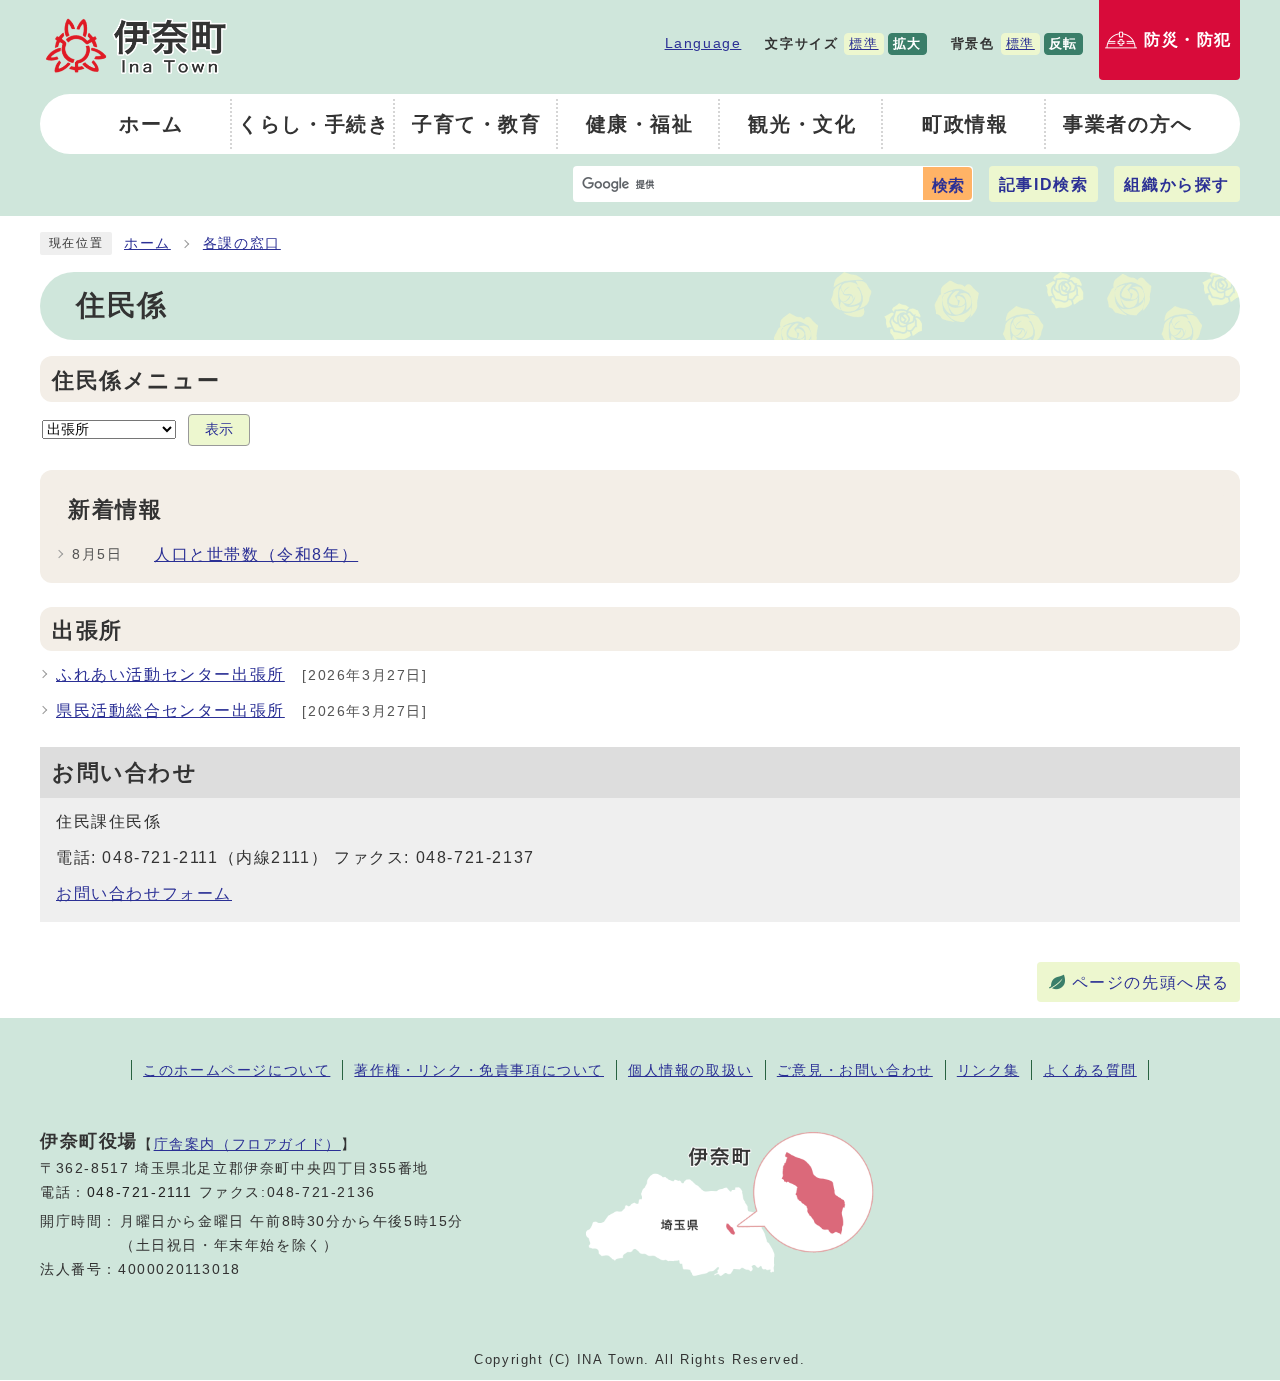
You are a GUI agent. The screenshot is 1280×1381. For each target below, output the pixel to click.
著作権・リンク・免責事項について (479, 1070)
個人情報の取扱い (690, 1070)
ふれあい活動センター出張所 (170, 674)
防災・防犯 (1188, 39)
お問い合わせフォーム (144, 893)
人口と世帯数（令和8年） (256, 554)
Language (703, 43)
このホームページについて (236, 1070)
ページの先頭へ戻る (1151, 982)
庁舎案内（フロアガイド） (247, 1144)
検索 (948, 185)
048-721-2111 (140, 1192)
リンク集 (988, 1070)
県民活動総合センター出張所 (170, 710)
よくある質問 (1090, 1070)
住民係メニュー (136, 380)
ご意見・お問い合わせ (855, 1070)
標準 (863, 43)
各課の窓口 (242, 243)
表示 (219, 429)
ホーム (147, 243)
